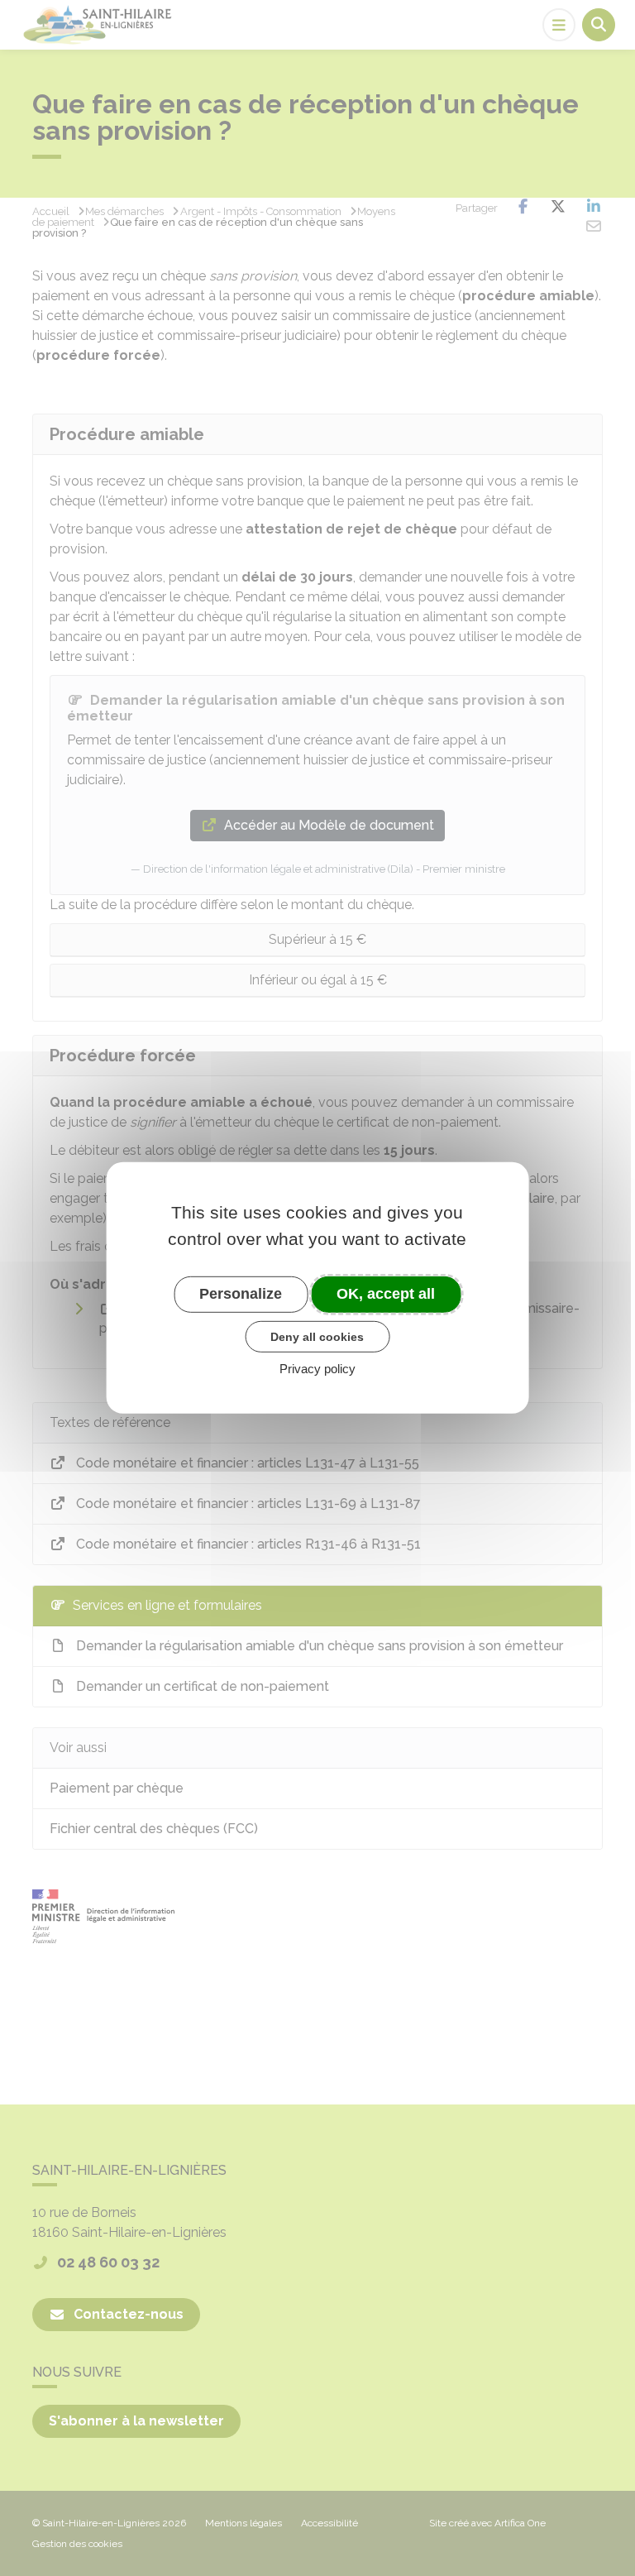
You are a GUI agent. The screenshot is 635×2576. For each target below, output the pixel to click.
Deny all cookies (317, 1336)
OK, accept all (386, 1294)
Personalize (241, 1294)
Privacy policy (317, 1369)
